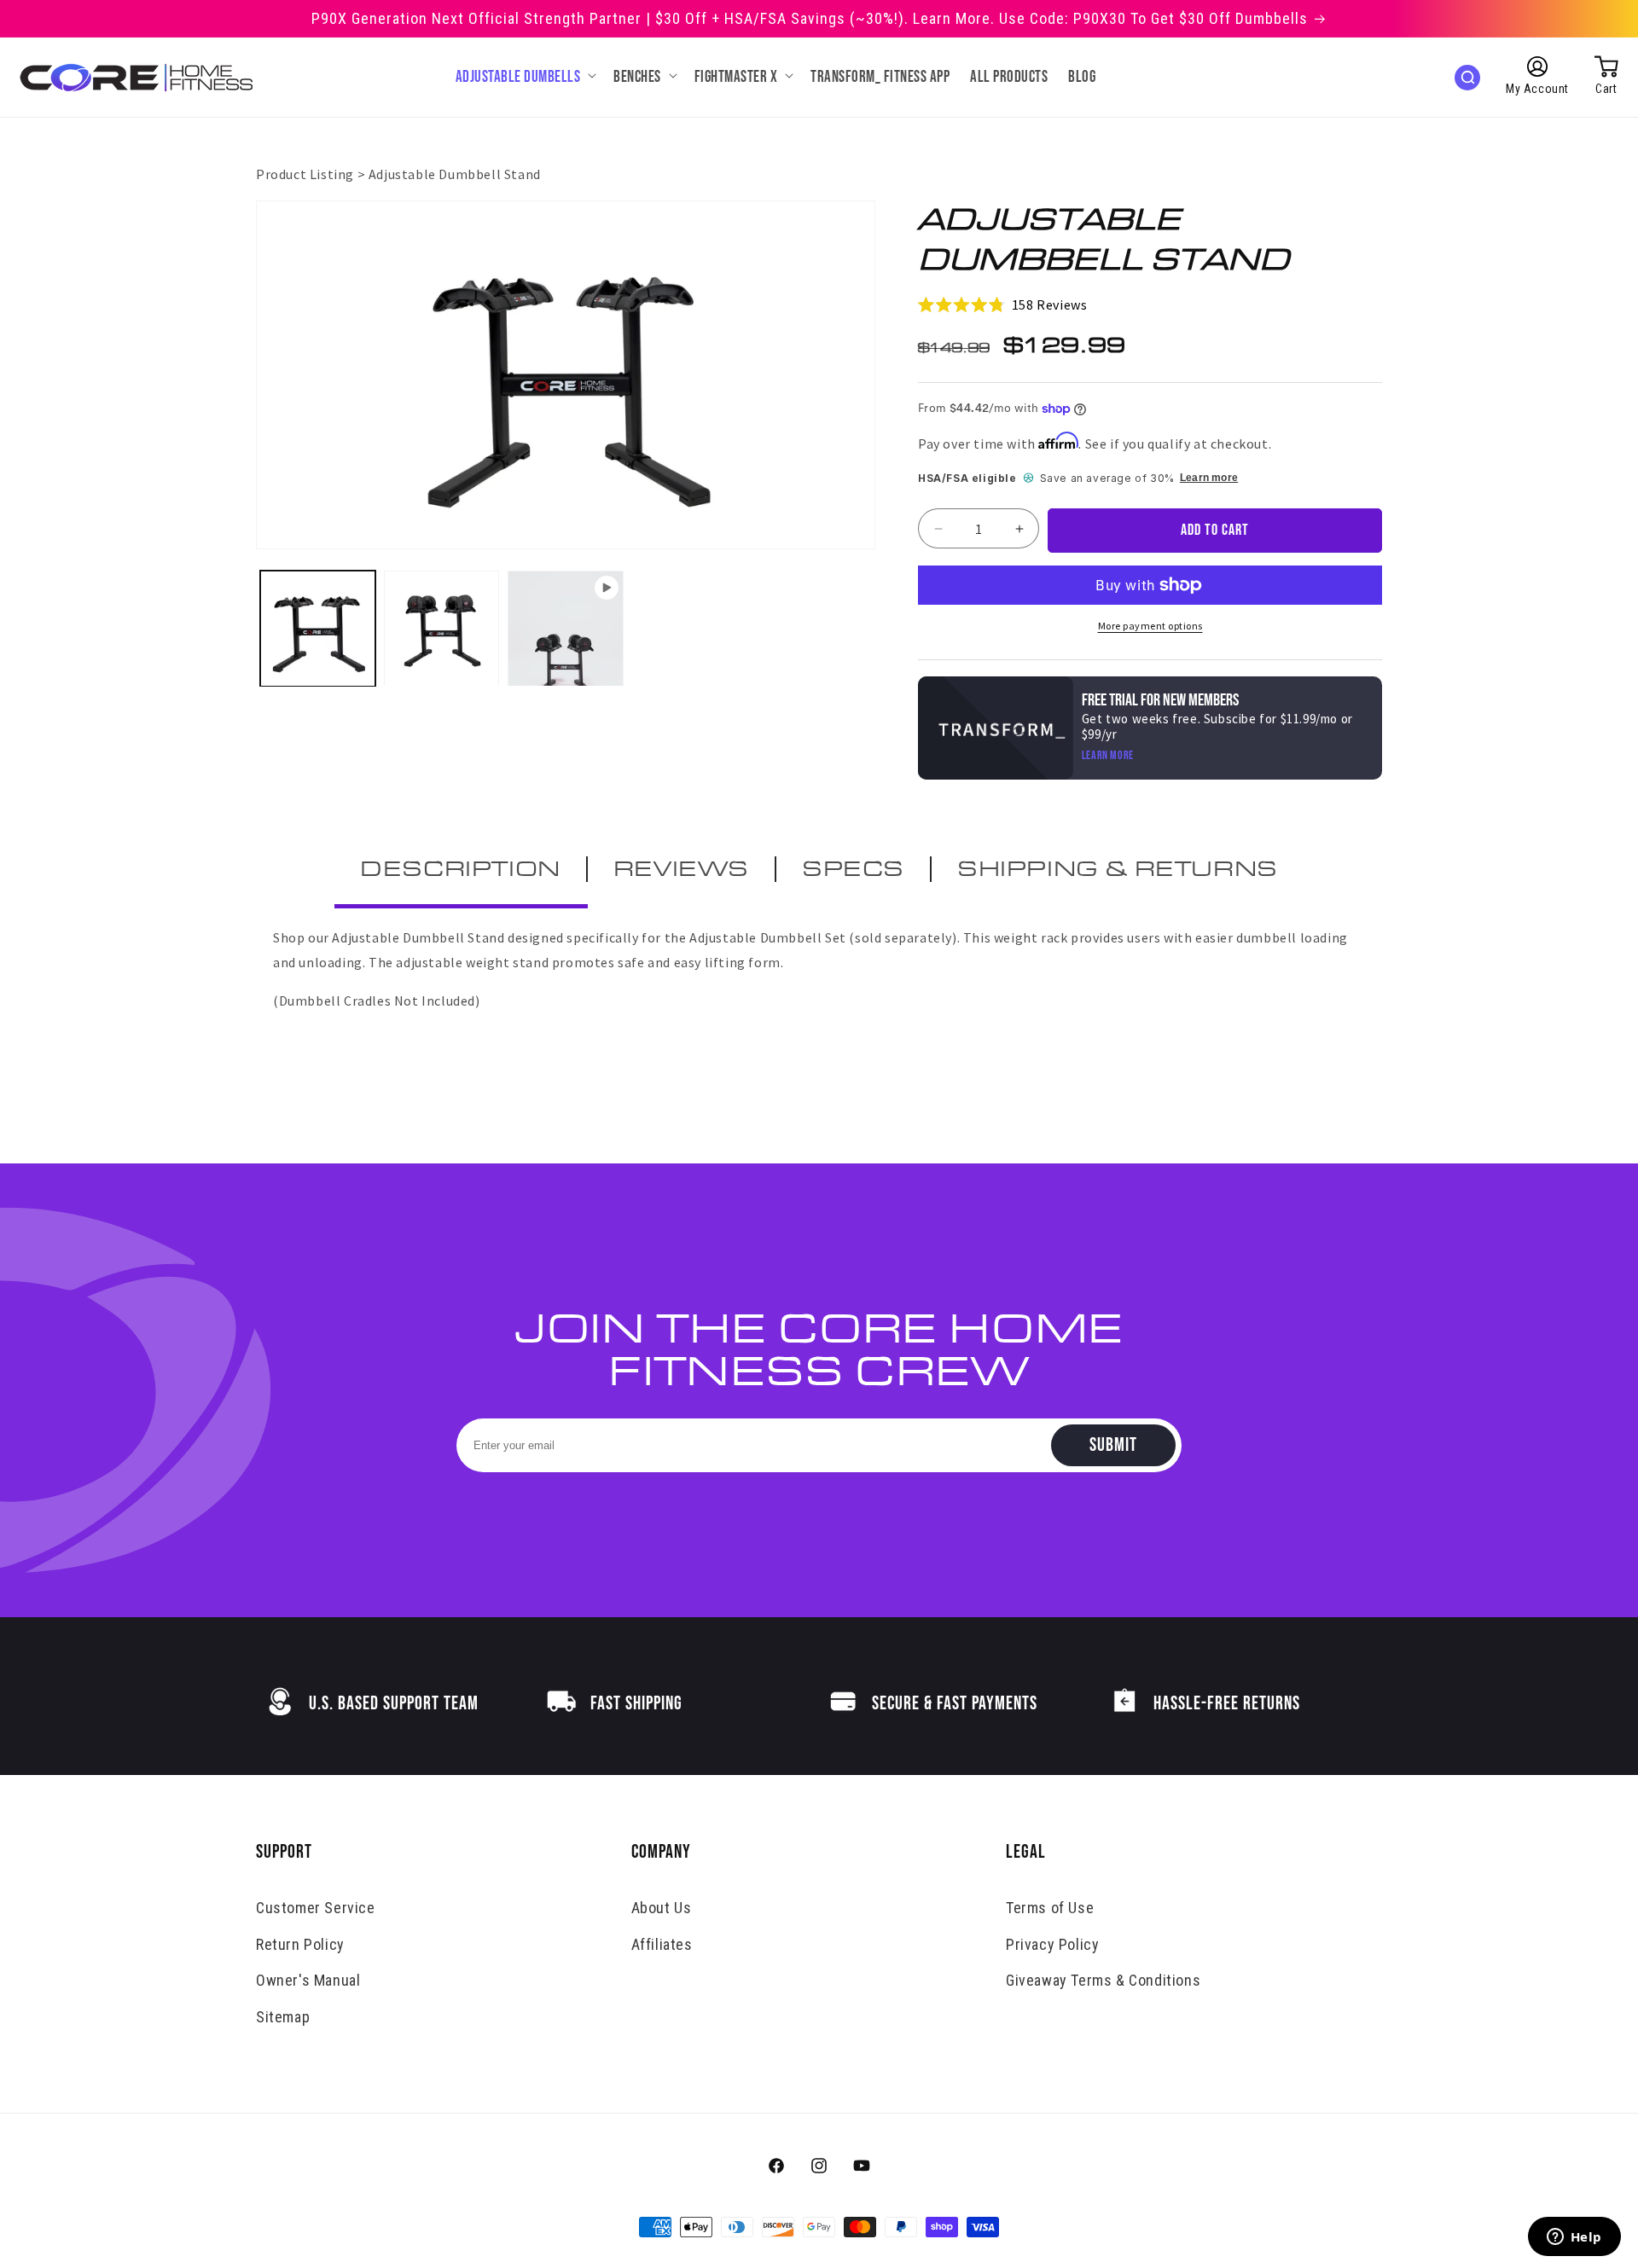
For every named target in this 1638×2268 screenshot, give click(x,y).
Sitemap (283, 2017)
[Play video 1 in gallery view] (565, 628)
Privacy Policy (1052, 1944)
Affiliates (662, 1944)
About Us (662, 1908)
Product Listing (305, 174)
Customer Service (316, 1908)
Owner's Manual (308, 1980)
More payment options (1150, 626)
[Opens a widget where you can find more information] (1574, 2238)
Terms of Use (1050, 1908)
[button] (525, 78)
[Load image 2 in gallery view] (441, 628)
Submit (1113, 1445)
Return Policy (300, 1944)
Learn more (1209, 478)
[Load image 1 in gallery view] (318, 628)
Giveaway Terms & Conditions (1103, 1980)
